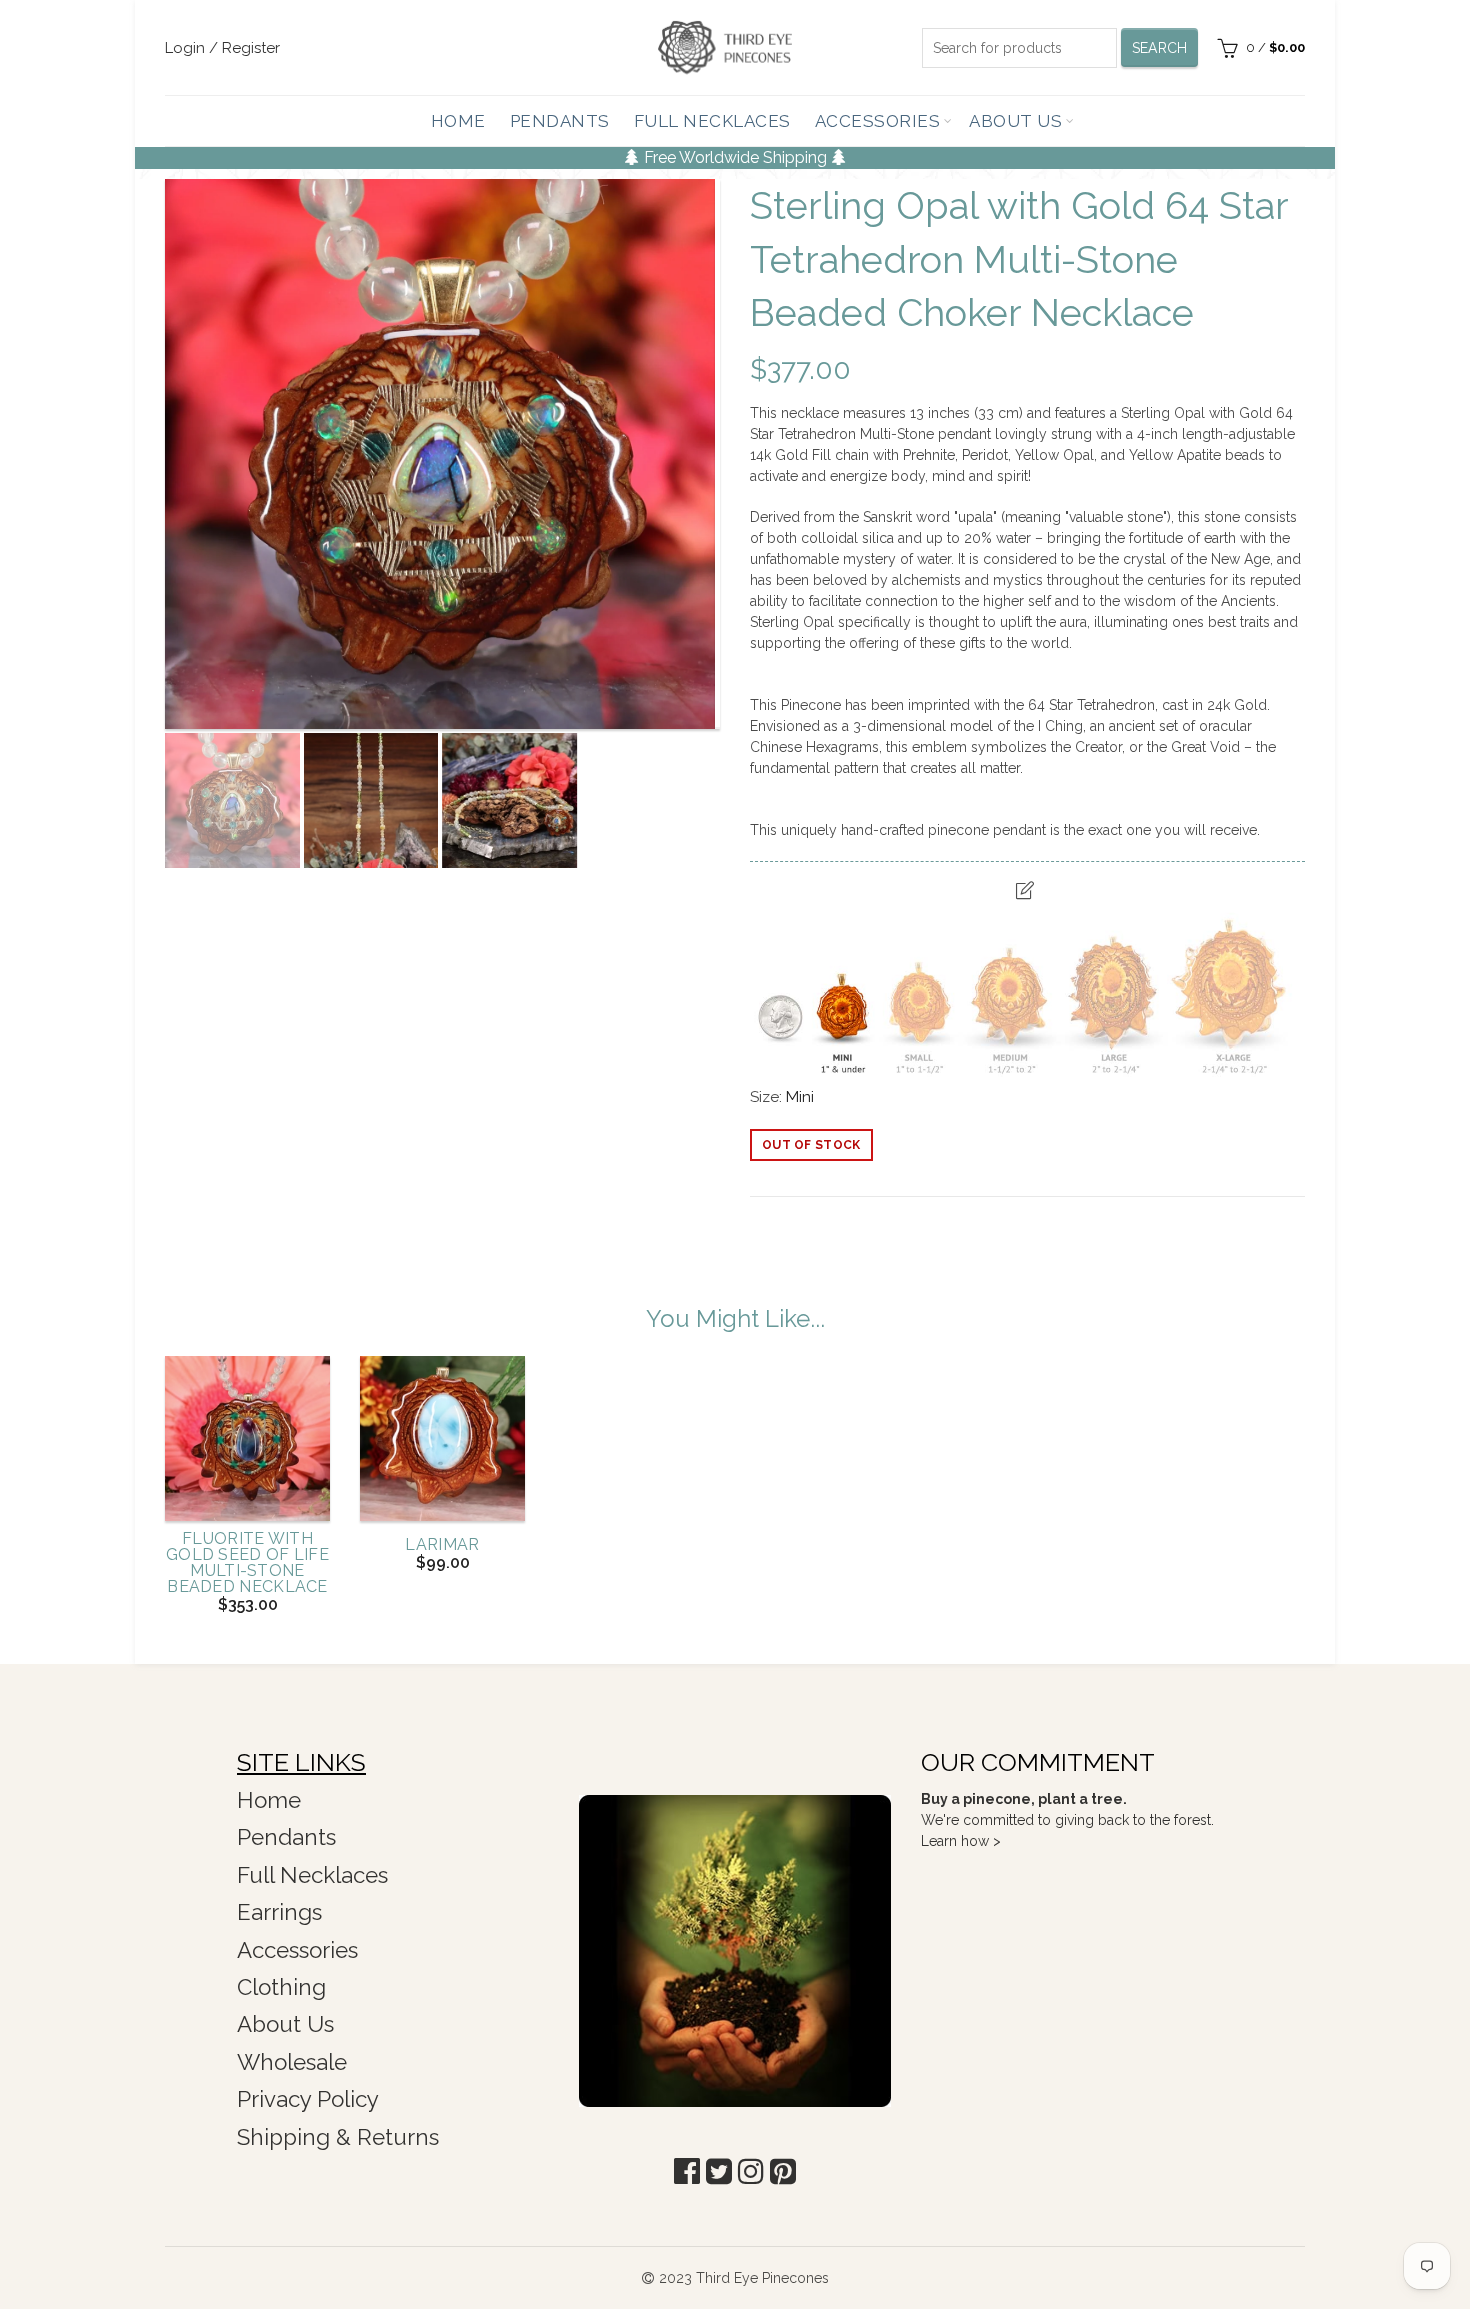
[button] (687, 2171)
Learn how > (961, 1841)
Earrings (279, 1912)
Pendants (560, 121)
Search (1160, 48)
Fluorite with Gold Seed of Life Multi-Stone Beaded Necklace (247, 1563)
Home (458, 121)
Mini (800, 1097)
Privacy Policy (308, 2099)
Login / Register (222, 48)
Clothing (281, 1987)
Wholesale (292, 2062)
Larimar (442, 1545)
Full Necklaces (712, 121)
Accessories (878, 121)
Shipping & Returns (338, 2137)
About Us (1015, 121)
